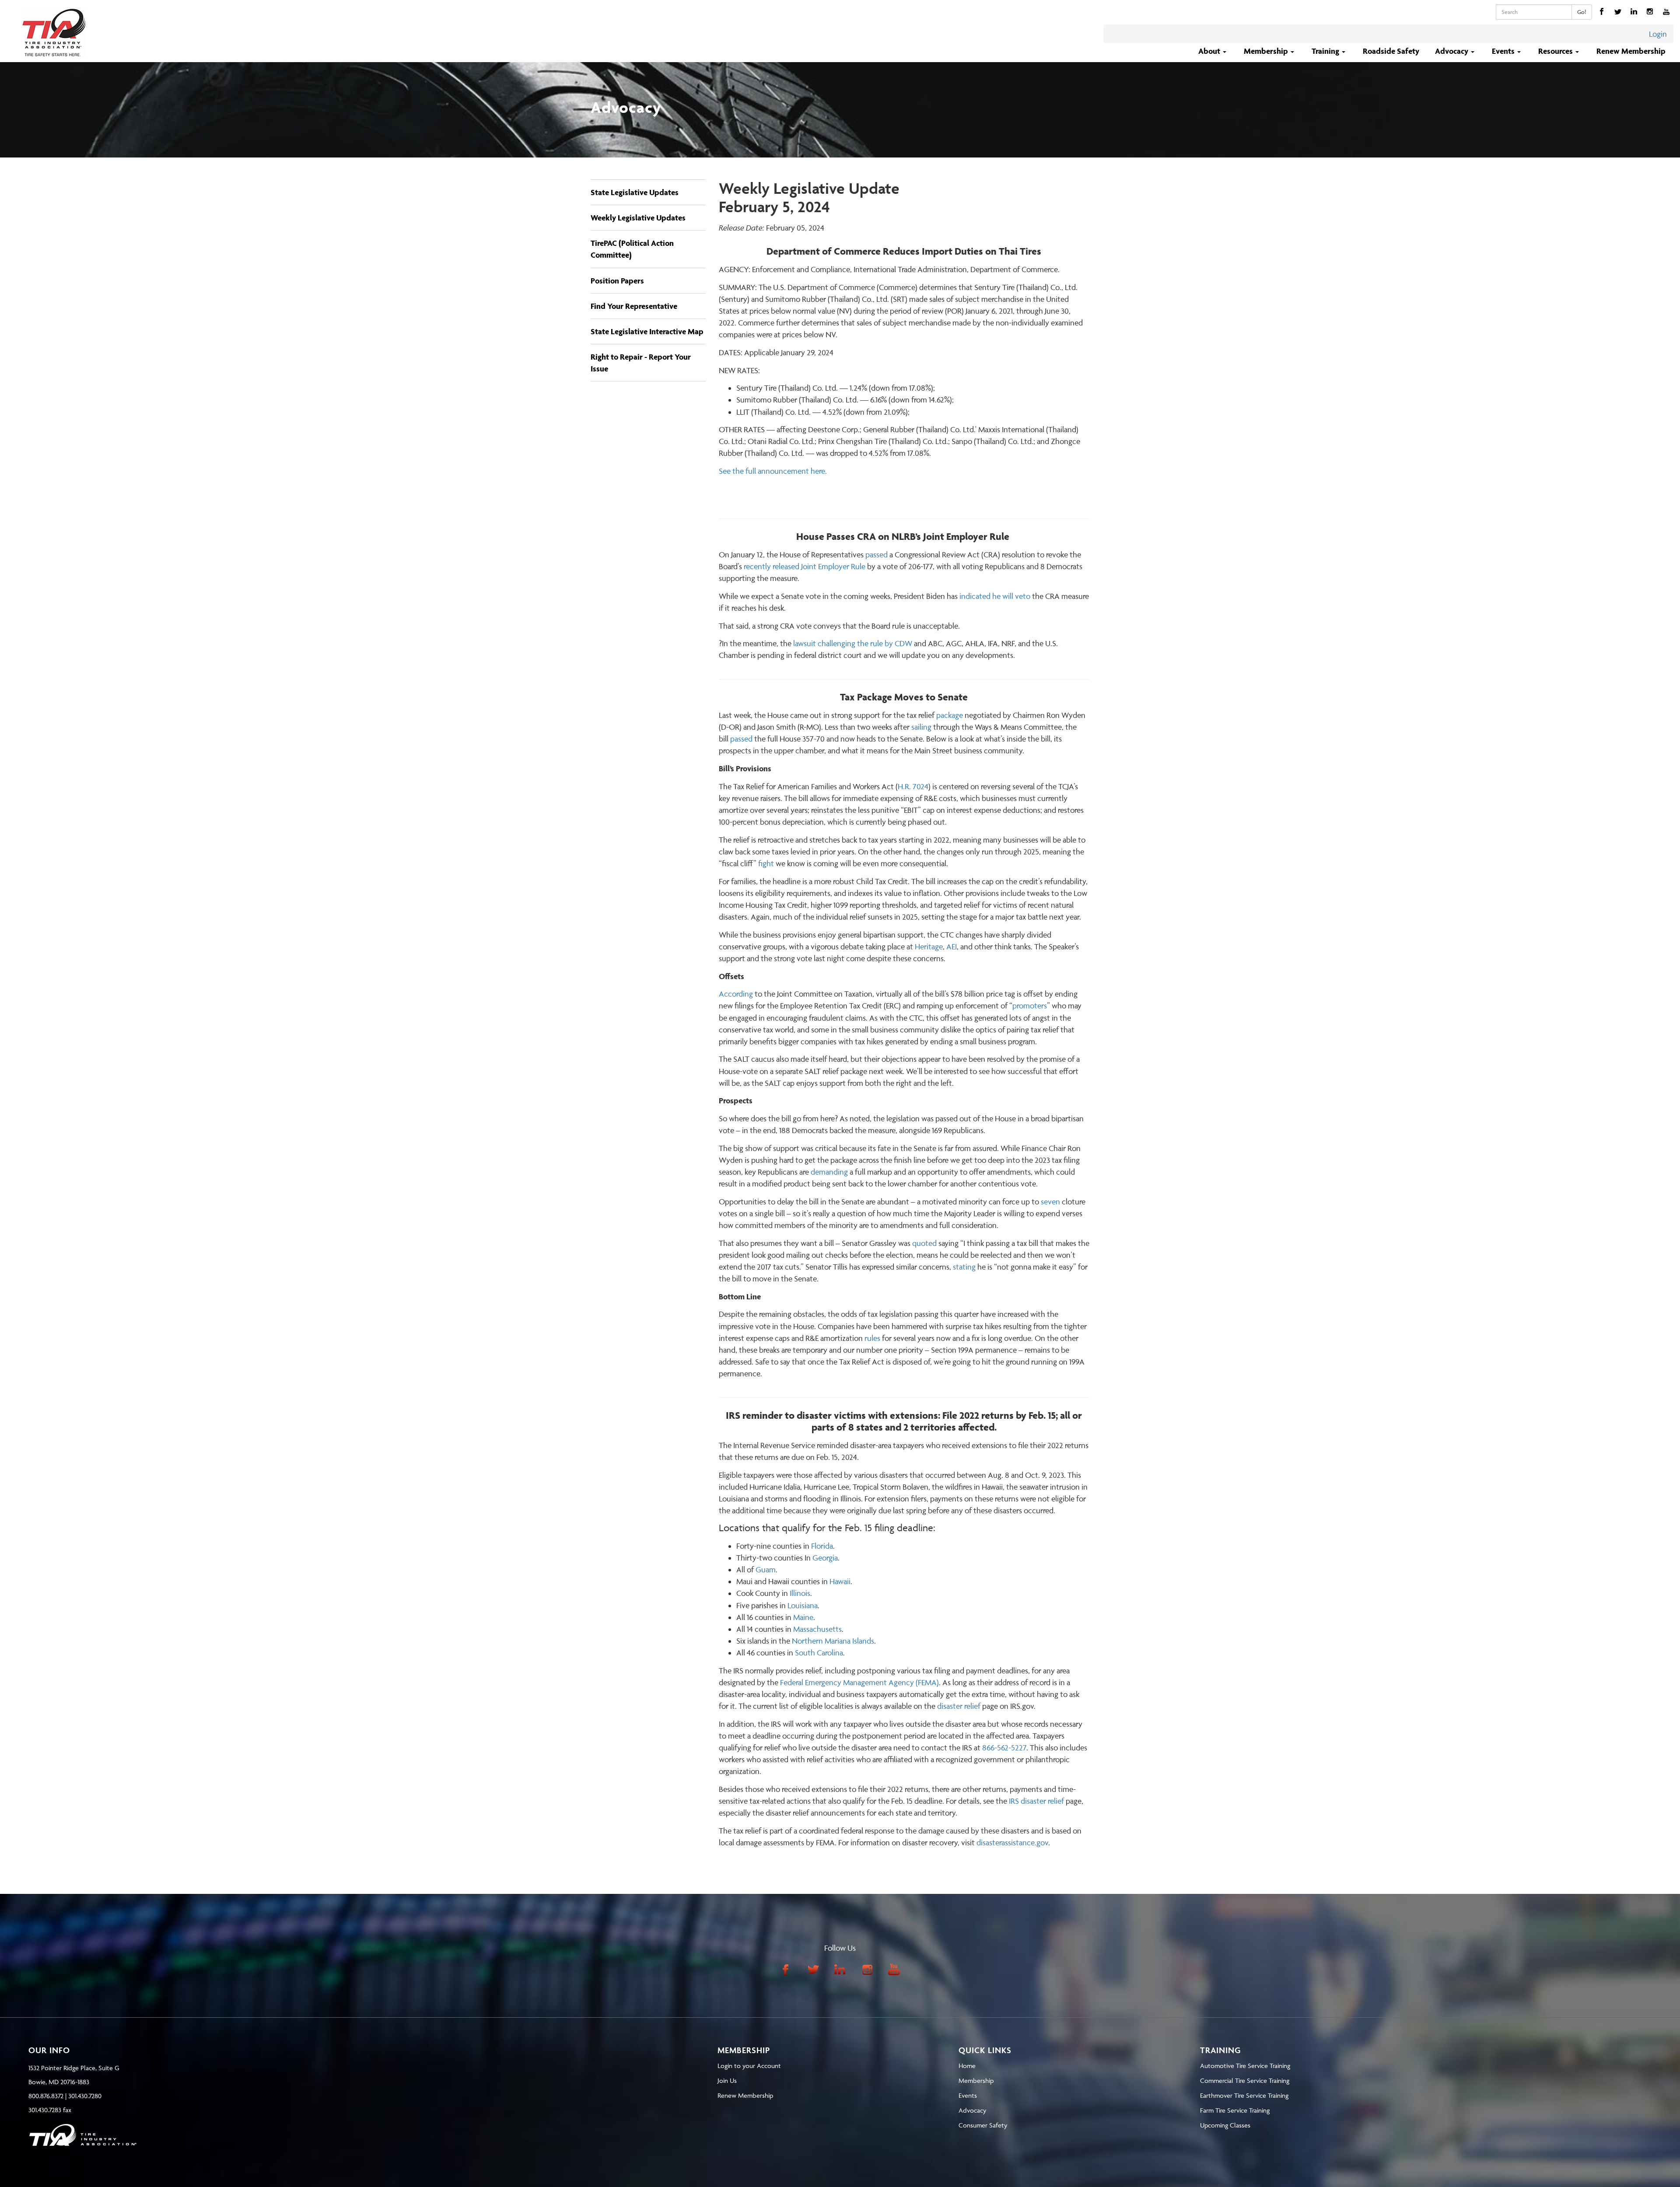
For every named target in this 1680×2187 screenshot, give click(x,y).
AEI (952, 947)
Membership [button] (1267, 51)
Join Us (727, 2080)
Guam (766, 1569)
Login (1658, 34)
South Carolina (819, 1653)
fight (766, 863)
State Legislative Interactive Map (647, 331)
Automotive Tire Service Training (1245, 2066)
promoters (1030, 1006)
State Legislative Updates (635, 192)
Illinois (800, 1593)
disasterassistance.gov (1012, 1842)
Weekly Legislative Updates (638, 218)
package (950, 715)
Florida (822, 1546)
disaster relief (959, 1706)
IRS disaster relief (1036, 1801)
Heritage (929, 947)
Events (968, 2095)
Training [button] (1326, 51)
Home (967, 2066)
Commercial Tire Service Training (1245, 2080)
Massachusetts (817, 1629)
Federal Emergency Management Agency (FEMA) (859, 1682)
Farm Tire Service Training (1235, 2110)
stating (964, 1267)
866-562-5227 (1004, 1748)
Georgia (825, 1558)
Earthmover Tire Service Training (1244, 2095)
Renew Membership (1631, 51)
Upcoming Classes (1225, 2125)
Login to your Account (749, 2066)
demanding (829, 1172)
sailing (921, 727)
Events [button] (1504, 51)
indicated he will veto (995, 596)
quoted (924, 1243)
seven (1050, 1202)
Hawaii (840, 1581)
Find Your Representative (634, 306)
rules (872, 1338)
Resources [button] (1556, 51)
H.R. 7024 (913, 786)
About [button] (1210, 51)
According (736, 994)
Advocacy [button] (1452, 51)
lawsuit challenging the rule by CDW (853, 643)
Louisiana (803, 1605)
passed (877, 555)
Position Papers (617, 281)
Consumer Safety (983, 2125)
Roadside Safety (1391, 51)
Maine (803, 1617)
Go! (1582, 12)
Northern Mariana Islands (833, 1641)
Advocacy (972, 2110)
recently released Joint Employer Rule (805, 566)
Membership (976, 2080)
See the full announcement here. (773, 471)
